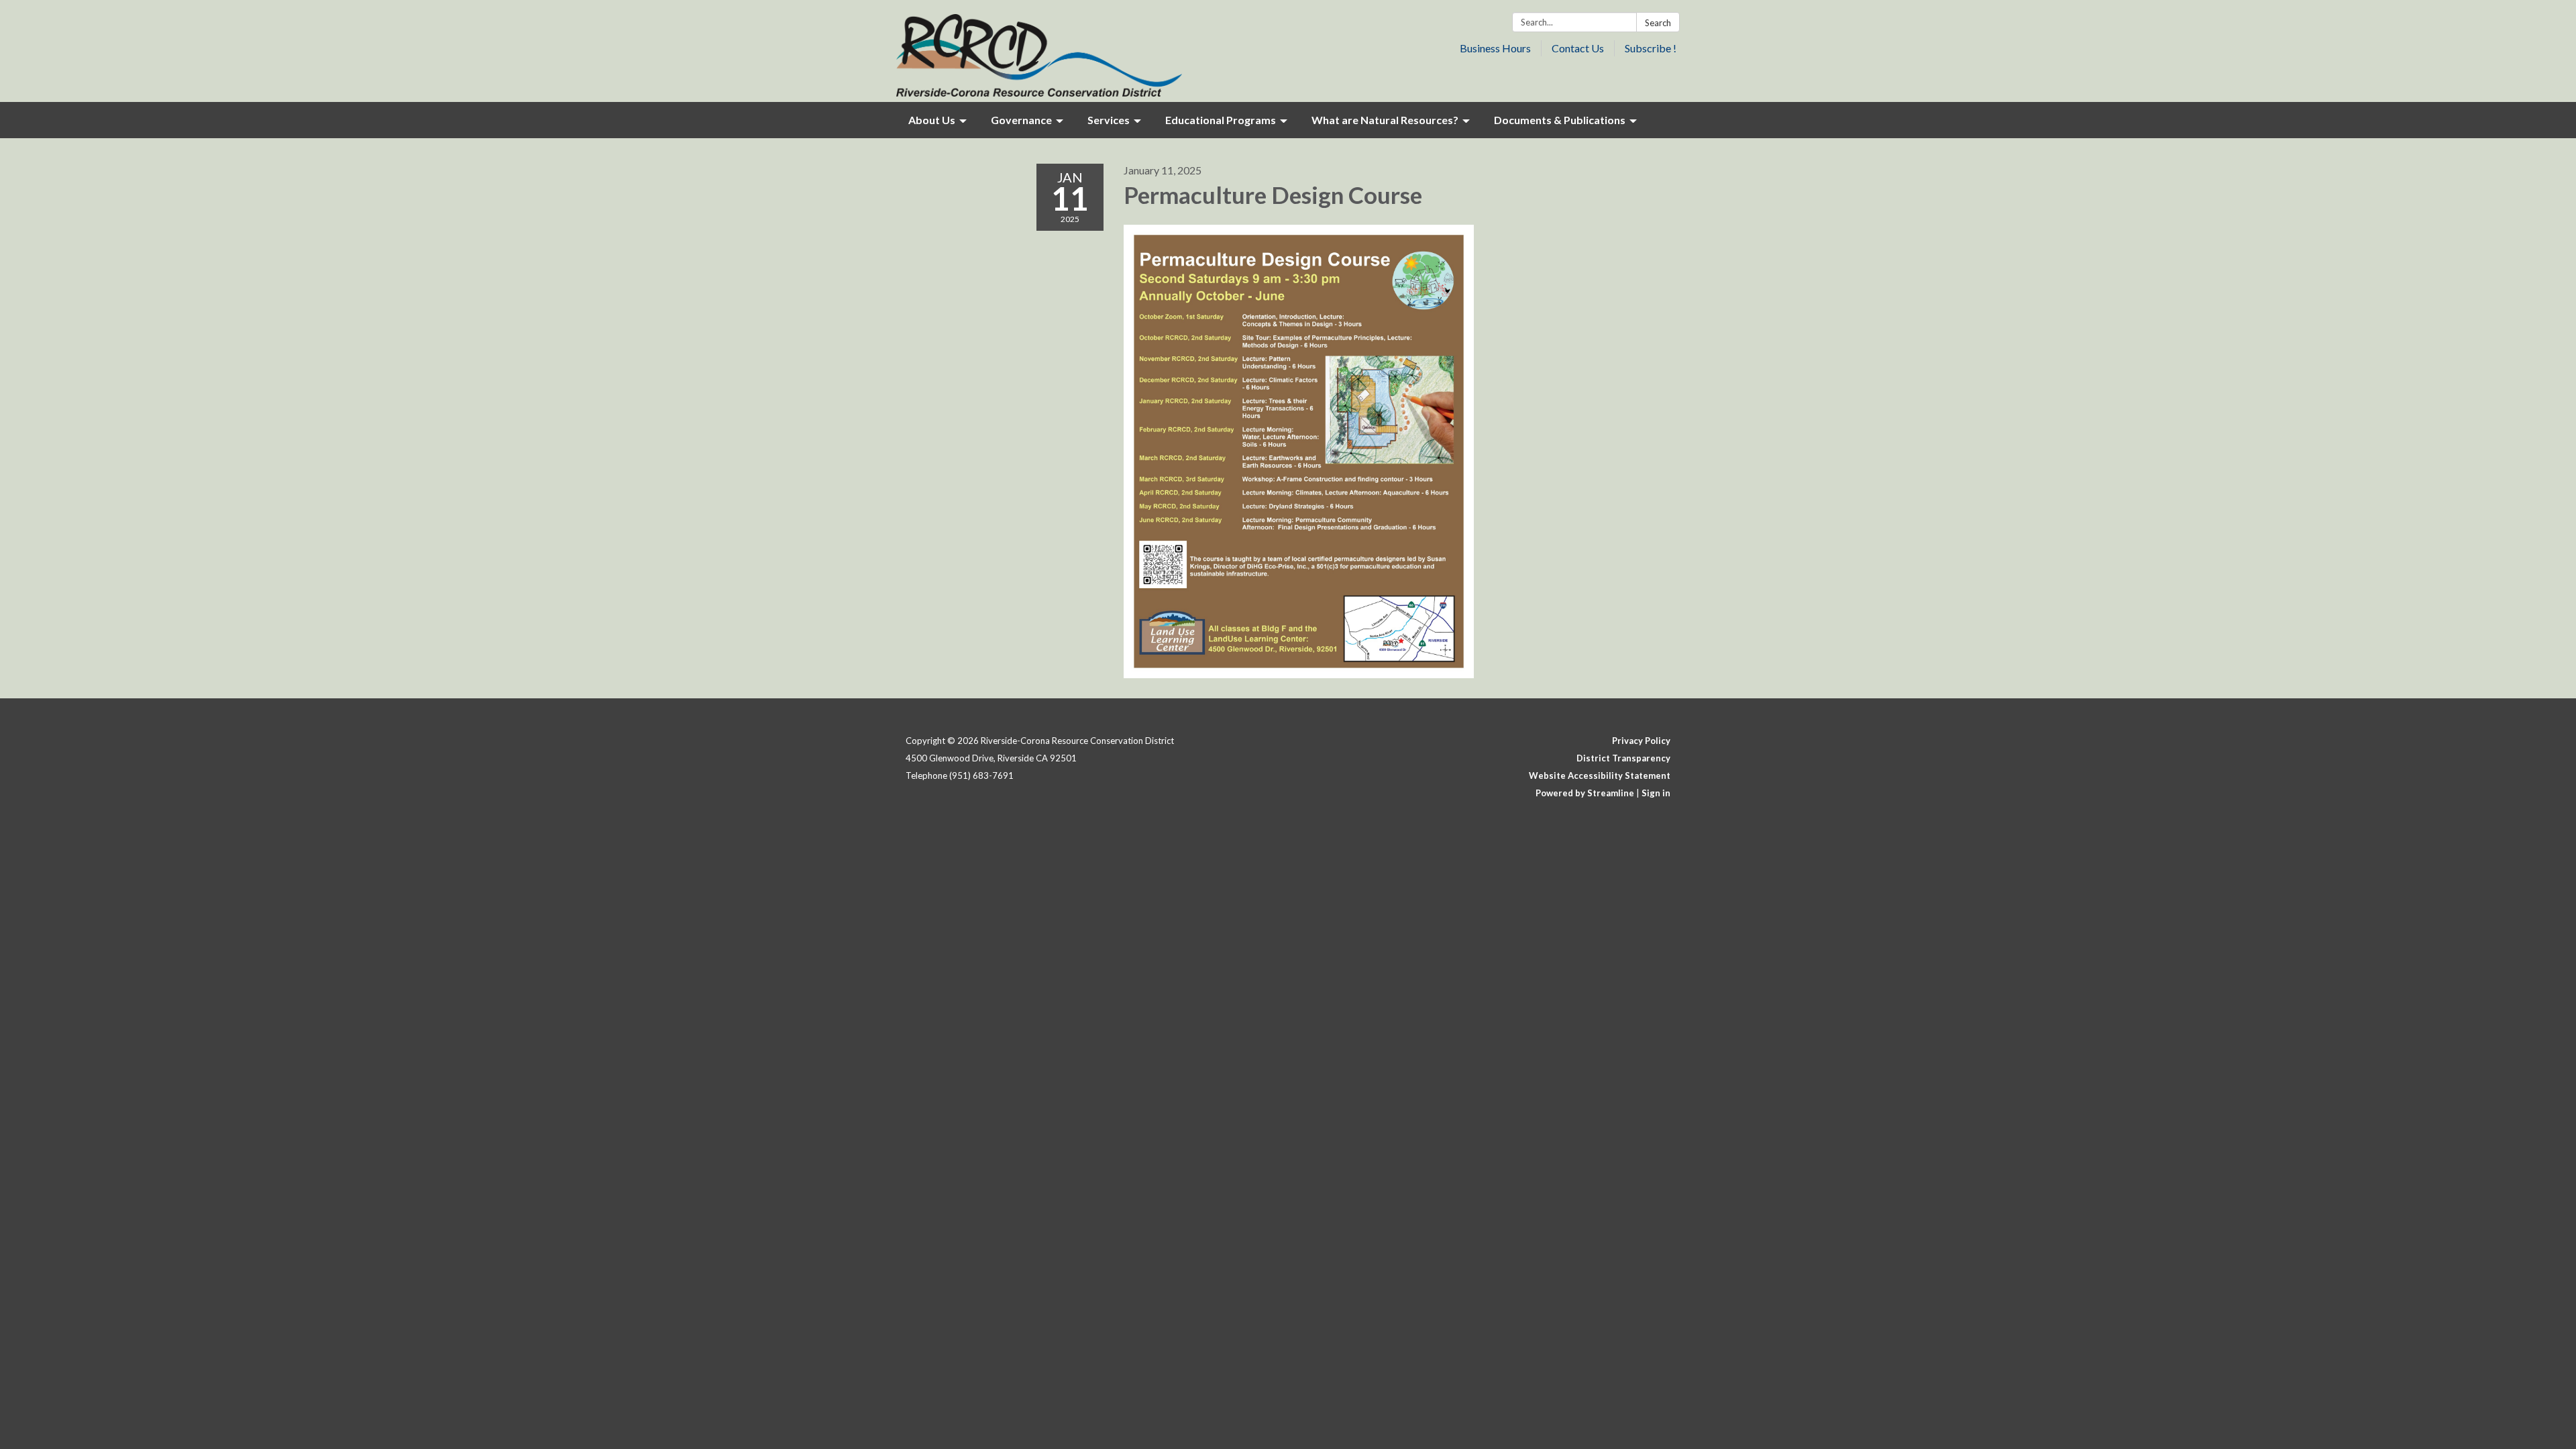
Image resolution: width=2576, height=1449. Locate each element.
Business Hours (1495, 48)
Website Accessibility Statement (1600, 775)
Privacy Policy (1641, 741)
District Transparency (1623, 758)
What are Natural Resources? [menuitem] (1385, 120)
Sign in (1656, 793)
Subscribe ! (1651, 48)
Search (1658, 23)
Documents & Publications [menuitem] (1560, 120)
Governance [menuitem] (1021, 120)
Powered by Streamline (1585, 793)
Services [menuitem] (1109, 120)
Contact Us (1578, 48)
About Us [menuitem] (932, 120)
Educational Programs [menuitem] (1221, 120)
